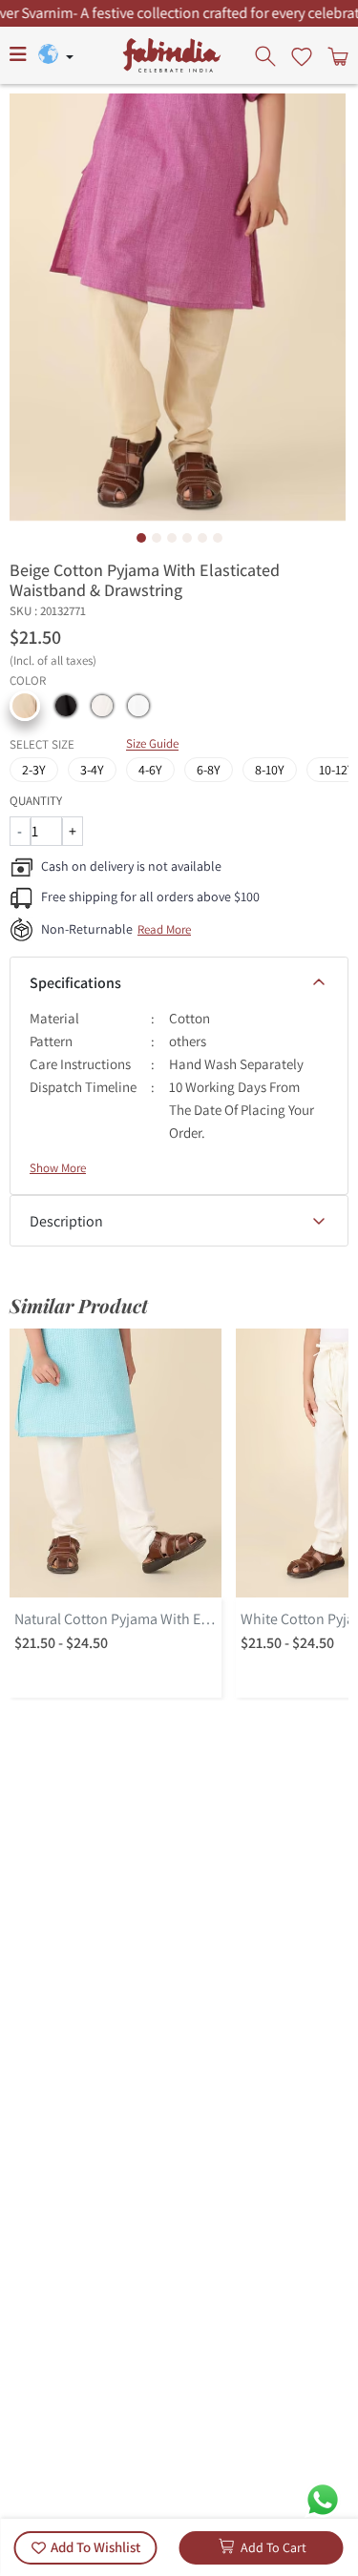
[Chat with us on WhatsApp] (323, 2498)
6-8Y (209, 770)
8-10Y (270, 770)
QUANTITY (36, 801)
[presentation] (267, 55)
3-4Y (92, 770)
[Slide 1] (141, 538)
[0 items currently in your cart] (336, 55)
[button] (25, 706)
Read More (164, 929)
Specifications (75, 983)
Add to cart (274, 2547)
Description (66, 1221)
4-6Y (150, 770)
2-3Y (34, 770)
